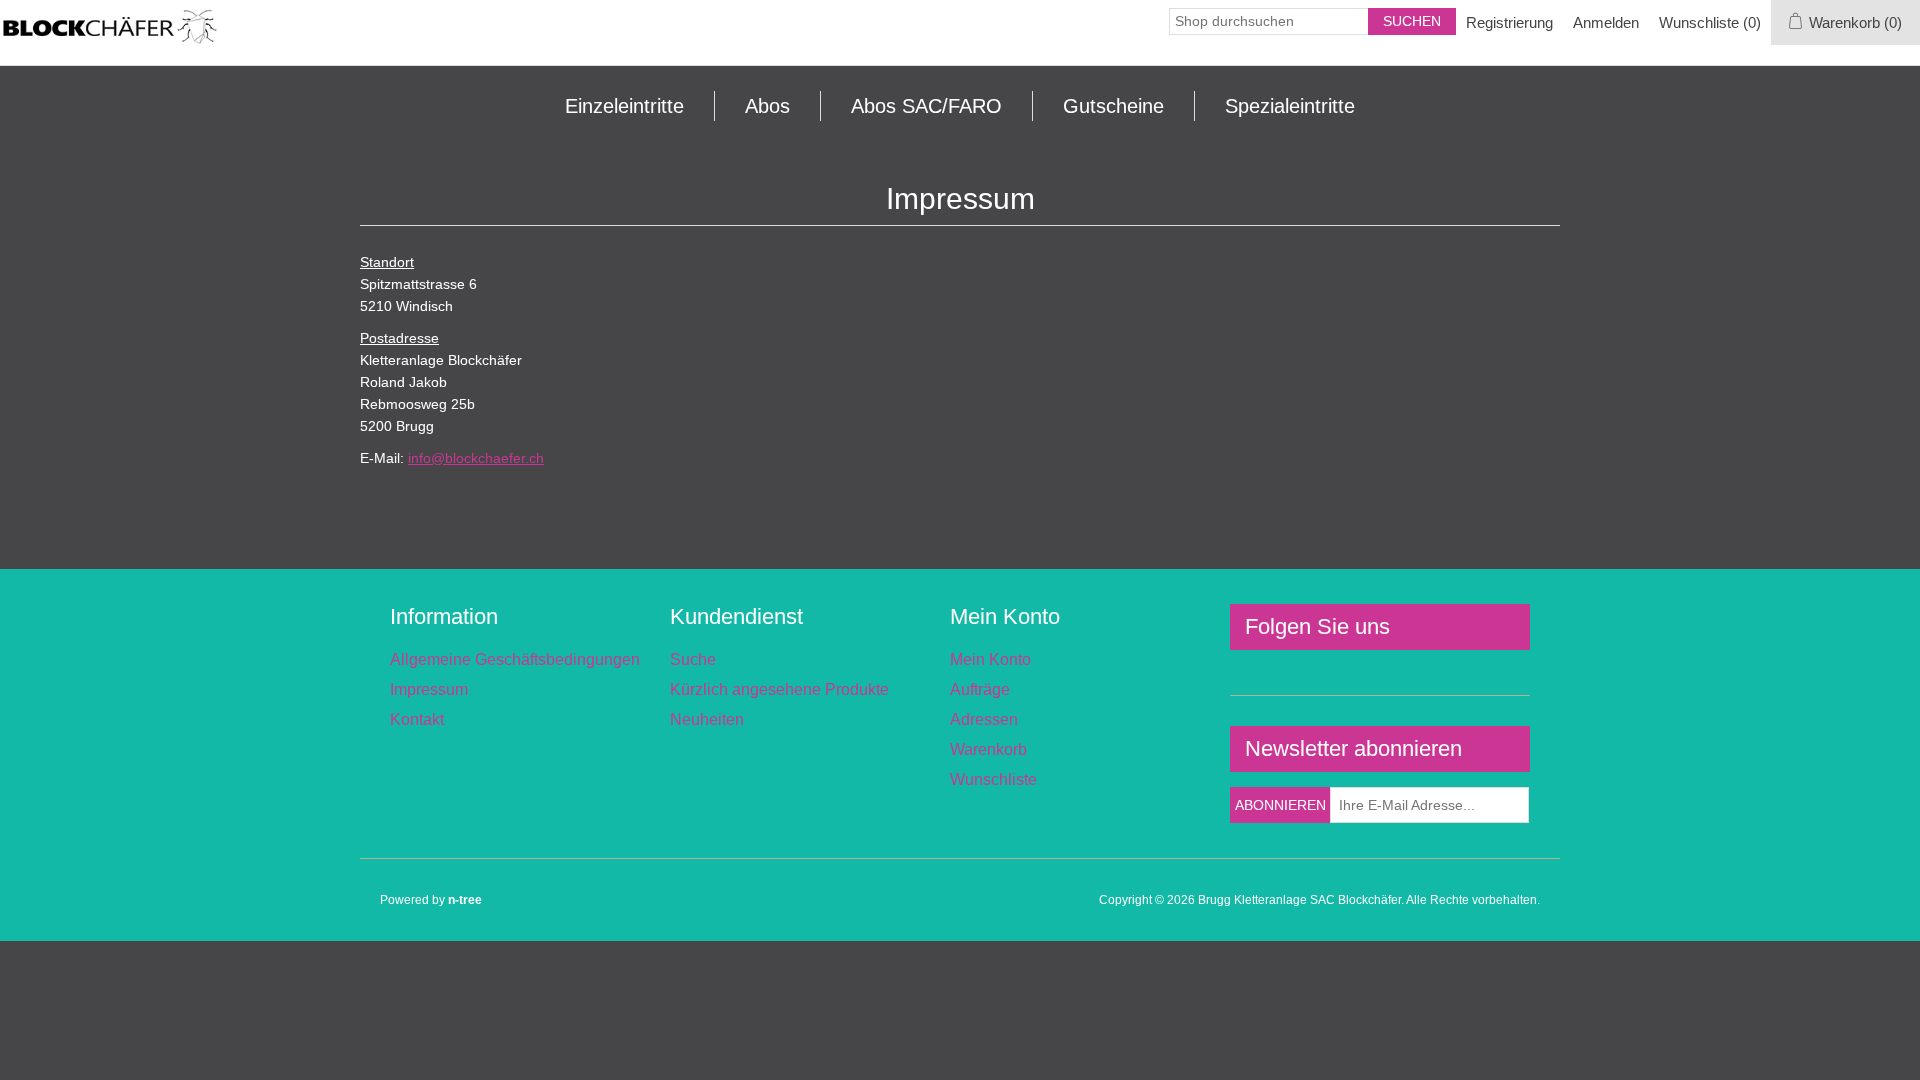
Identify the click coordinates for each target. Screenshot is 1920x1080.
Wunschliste (993, 779)
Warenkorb (988, 749)
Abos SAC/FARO (926, 106)
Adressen (984, 719)
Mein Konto (990, 659)
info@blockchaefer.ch (476, 458)
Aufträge (980, 689)
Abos (767, 106)
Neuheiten (707, 719)
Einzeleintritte (624, 106)
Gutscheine (1113, 106)
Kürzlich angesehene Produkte (779, 689)
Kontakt (417, 719)
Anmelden (1606, 22)
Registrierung (1509, 22)
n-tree (465, 900)
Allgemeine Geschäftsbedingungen (515, 659)
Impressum (429, 689)
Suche (693, 659)
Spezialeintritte (1290, 106)
